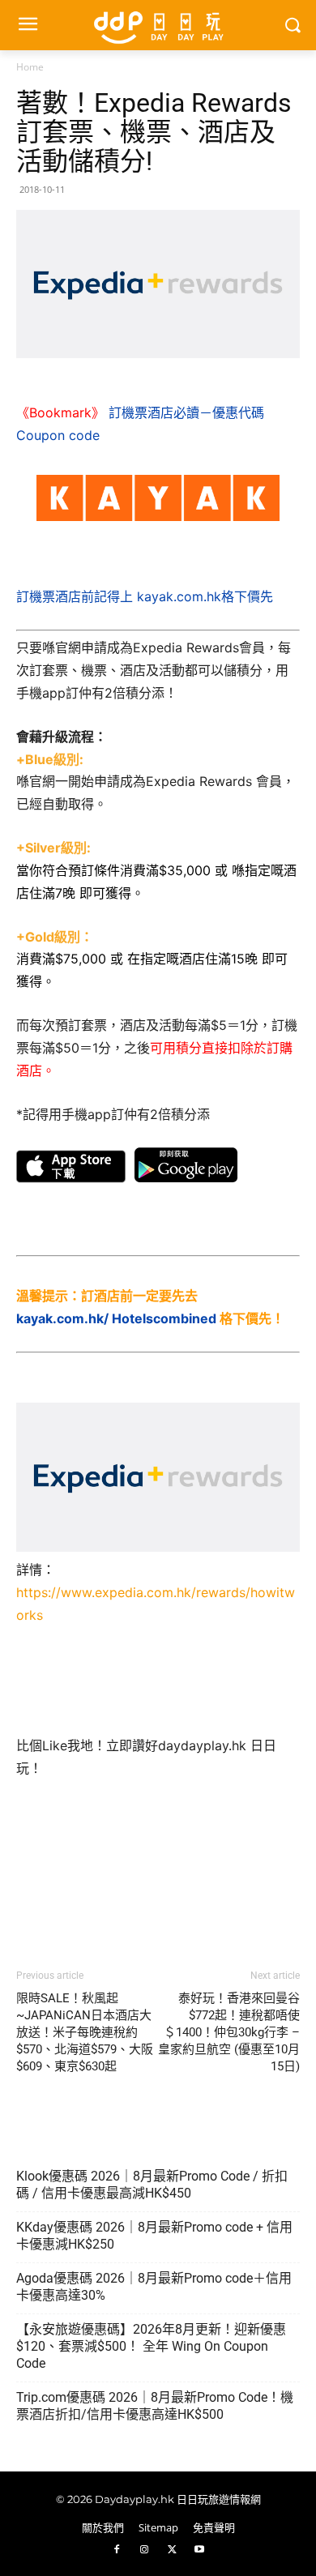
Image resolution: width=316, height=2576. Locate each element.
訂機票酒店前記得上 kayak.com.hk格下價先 (145, 596)
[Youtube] (199, 2550)
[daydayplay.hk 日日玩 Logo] (158, 25)
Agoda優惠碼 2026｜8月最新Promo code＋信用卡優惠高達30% (154, 2287)
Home (30, 67)
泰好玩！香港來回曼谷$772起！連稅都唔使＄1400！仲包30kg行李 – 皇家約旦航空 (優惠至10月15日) (229, 2032)
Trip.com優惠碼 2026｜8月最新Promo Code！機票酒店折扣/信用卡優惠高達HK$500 (155, 2406)
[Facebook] (117, 2550)
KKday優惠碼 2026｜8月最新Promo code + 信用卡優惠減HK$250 (154, 2236)
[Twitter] (172, 2550)
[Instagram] (144, 2550)
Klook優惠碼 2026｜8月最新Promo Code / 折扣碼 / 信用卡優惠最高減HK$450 (152, 2185)
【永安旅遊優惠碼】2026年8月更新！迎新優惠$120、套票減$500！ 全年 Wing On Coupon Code (151, 2346)
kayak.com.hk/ (62, 1318)
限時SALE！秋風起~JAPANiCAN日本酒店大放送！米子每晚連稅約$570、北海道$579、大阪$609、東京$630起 (85, 2032)
